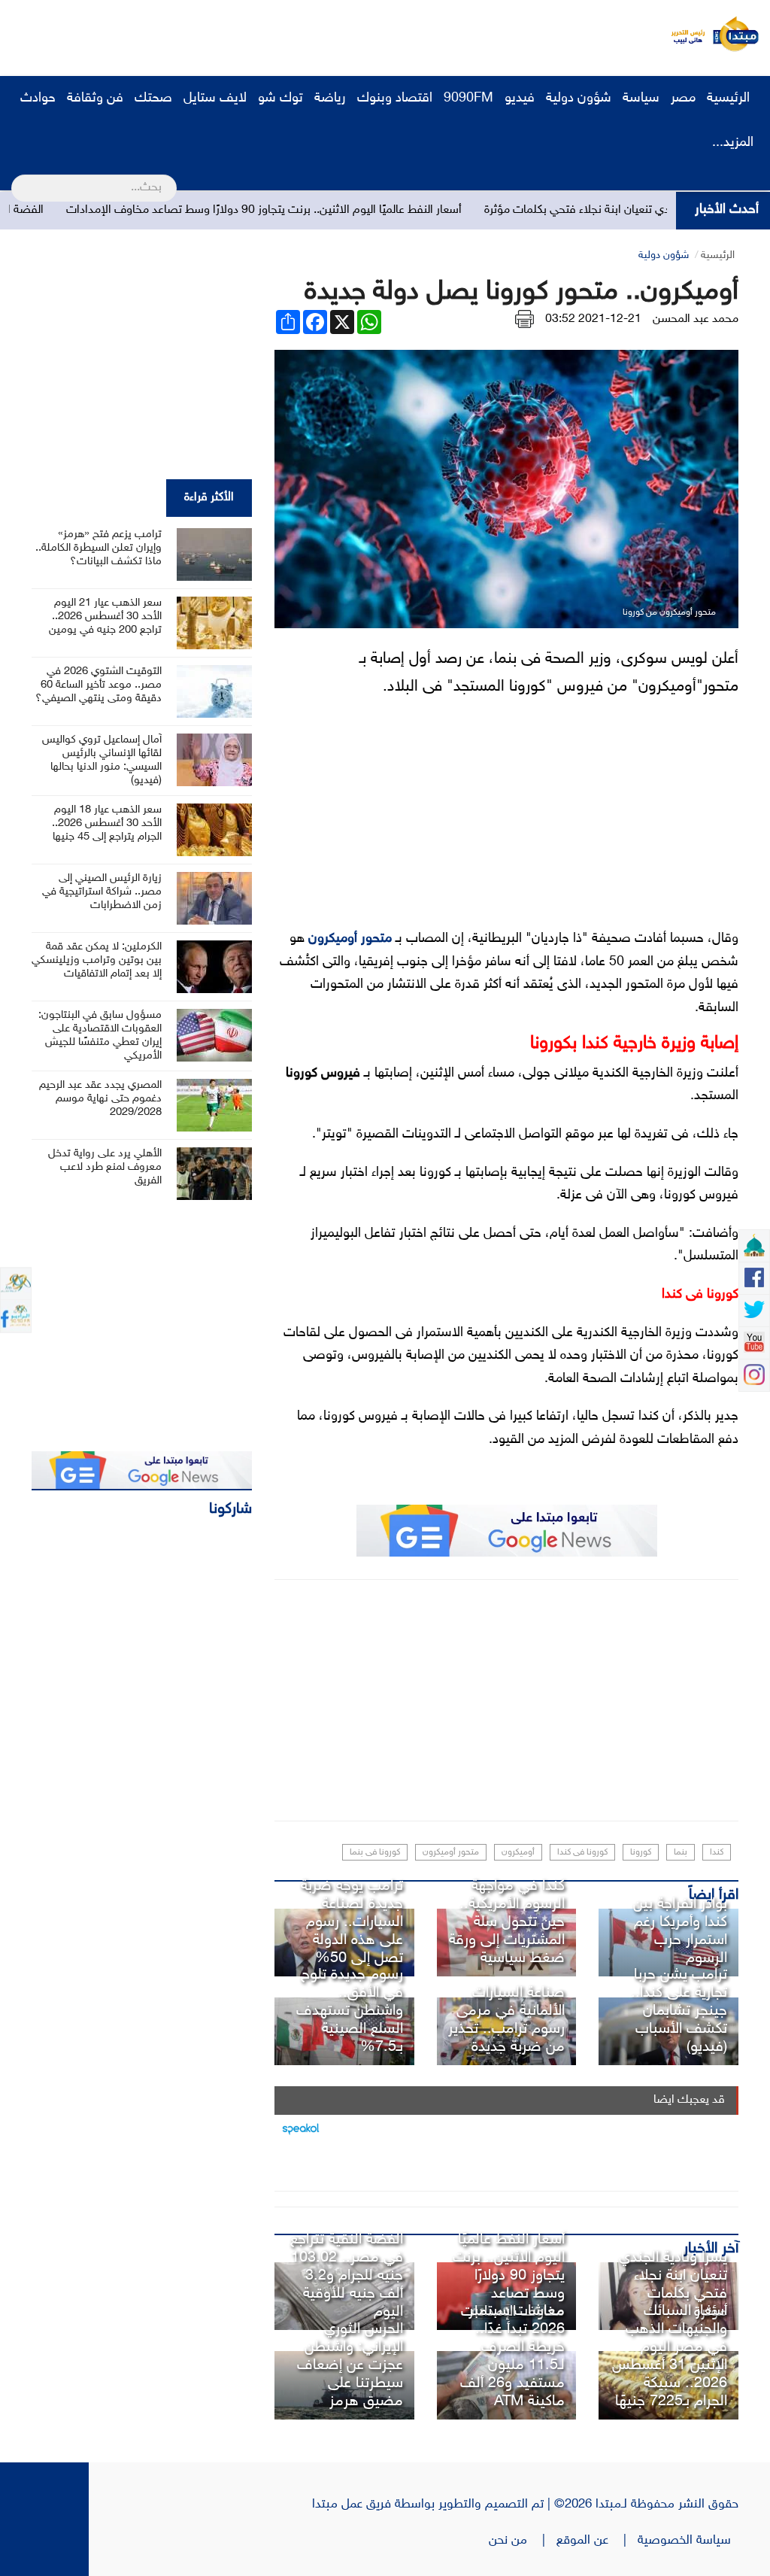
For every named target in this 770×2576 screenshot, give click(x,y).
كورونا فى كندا (582, 1852)
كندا (717, 1852)
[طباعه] (524, 319)
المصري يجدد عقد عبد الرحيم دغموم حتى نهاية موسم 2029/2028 (100, 1099)
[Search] (18, 178)
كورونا (641, 1852)
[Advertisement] (282, 34)
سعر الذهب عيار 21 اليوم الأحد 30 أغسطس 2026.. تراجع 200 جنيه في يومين (105, 617)
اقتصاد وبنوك (395, 99)
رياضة (330, 99)
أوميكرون (518, 1852)
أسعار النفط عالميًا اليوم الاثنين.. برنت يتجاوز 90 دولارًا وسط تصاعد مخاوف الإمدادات (329, 210)
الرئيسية (730, 99)
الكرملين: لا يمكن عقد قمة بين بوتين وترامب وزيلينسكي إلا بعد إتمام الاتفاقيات (97, 960)
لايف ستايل (215, 99)
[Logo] (684, 34)
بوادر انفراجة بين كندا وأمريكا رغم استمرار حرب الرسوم (680, 1931)
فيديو (520, 99)
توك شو (280, 99)
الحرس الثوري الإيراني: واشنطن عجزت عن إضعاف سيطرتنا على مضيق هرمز (350, 2365)
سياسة (641, 99)
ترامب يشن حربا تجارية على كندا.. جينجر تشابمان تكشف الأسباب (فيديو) (679, 2011)
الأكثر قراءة (209, 498)
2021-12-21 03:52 (593, 319)
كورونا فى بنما (375, 1852)
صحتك (153, 99)
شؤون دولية (579, 99)
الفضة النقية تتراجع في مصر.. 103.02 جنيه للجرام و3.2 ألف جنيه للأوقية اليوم (347, 2276)
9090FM (468, 99)
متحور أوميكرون (350, 939)
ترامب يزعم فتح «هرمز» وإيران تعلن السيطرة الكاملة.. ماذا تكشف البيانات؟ (99, 548)
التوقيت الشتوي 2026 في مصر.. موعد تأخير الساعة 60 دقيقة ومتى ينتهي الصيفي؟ (99, 685)
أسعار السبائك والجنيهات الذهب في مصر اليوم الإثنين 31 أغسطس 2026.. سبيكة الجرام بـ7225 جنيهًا (670, 2356)
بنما (681, 1852)
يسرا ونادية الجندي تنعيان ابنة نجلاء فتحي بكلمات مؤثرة (673, 2285)
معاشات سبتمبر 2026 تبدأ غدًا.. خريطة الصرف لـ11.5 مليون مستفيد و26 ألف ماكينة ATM (512, 2356)
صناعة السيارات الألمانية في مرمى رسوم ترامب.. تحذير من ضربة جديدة (506, 2020)
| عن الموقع (597, 2541)
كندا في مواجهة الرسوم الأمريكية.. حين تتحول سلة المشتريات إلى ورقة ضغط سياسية (507, 1922)
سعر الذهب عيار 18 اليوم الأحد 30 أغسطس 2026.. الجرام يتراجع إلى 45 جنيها (107, 823)
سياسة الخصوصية (688, 2541)
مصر (683, 99)
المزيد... (733, 143)
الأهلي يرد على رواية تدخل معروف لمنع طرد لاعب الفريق (105, 1167)
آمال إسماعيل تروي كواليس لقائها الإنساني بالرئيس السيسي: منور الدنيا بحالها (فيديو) (102, 760)
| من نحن (523, 2541)
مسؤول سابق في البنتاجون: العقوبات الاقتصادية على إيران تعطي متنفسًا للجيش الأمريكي (100, 1036)
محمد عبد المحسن (696, 319)
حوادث (38, 99)
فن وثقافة (95, 99)
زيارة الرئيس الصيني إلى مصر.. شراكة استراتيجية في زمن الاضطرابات (102, 892)
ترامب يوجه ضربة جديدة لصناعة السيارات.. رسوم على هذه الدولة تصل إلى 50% (352, 1922)
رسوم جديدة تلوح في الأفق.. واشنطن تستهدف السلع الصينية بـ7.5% (350, 2011)
